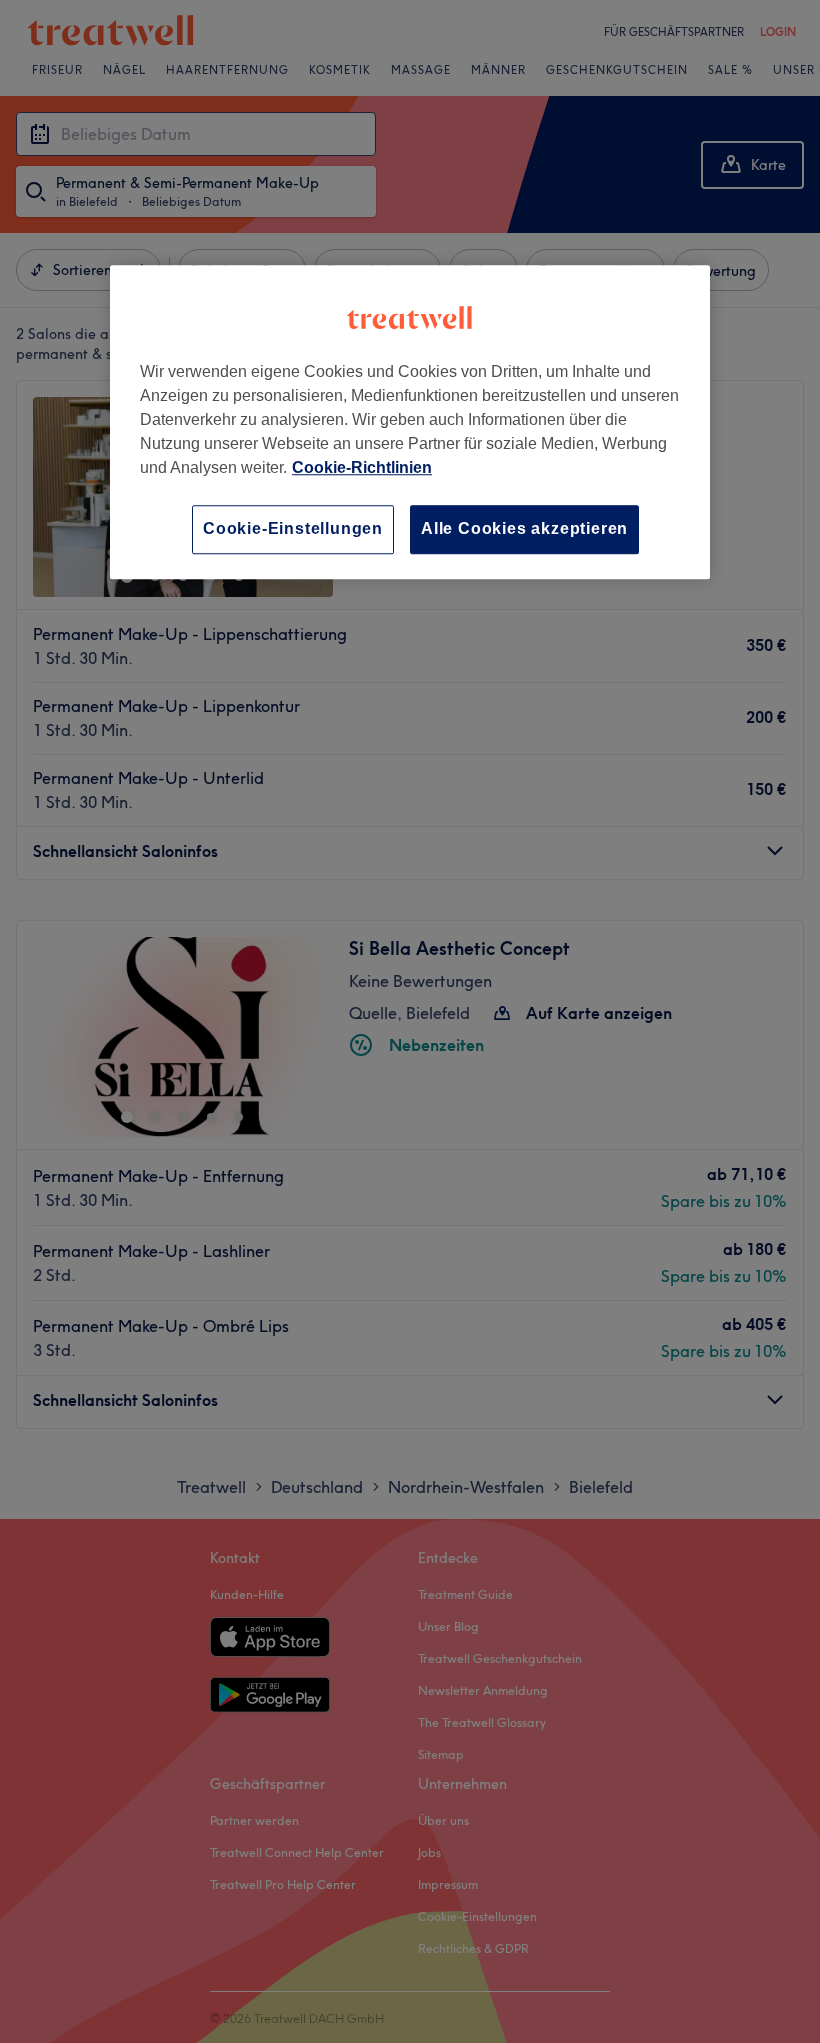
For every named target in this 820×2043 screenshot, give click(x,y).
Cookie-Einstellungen (293, 529)
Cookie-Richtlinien (362, 468)
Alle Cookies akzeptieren (524, 529)
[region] (410, 422)
